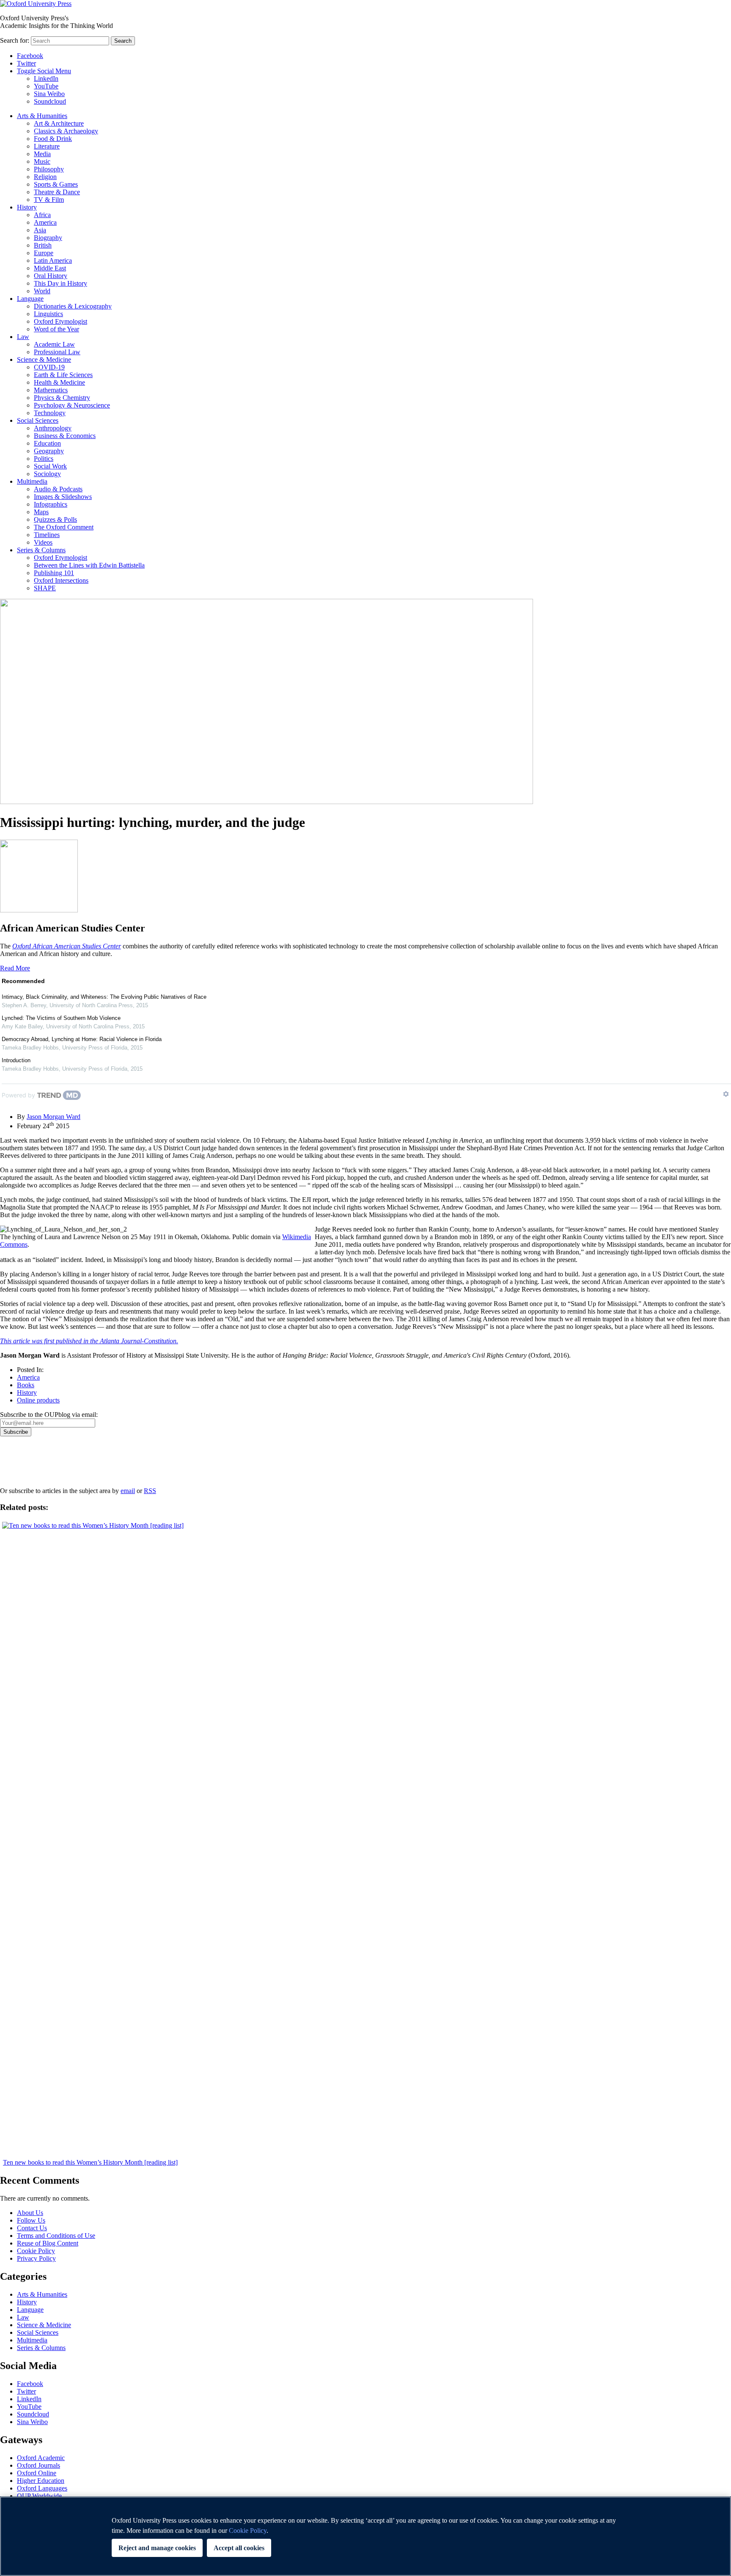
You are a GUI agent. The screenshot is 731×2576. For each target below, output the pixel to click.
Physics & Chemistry (62, 398)
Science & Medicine (44, 360)
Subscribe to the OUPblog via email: (49, 1415)
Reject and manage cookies (157, 2548)
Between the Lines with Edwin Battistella (89, 565)
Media (42, 154)
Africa (42, 215)
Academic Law (54, 344)
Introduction (16, 1060)
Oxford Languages (42, 2488)
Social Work (50, 466)
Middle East (50, 268)
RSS (150, 1491)
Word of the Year (56, 329)
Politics (44, 459)
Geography (49, 451)
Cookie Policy (36, 2251)
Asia (40, 230)
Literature (47, 146)
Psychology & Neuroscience (72, 405)
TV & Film (49, 200)
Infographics (51, 504)
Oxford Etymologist (60, 321)
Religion (45, 177)
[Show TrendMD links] (726, 1094)
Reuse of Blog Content (48, 2243)
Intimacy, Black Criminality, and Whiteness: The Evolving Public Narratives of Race (104, 997)
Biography (48, 238)
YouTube (46, 86)
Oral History (51, 276)
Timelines (47, 535)
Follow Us (31, 2220)
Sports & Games (56, 184)
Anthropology (53, 428)
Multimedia (32, 481)
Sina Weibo (49, 94)
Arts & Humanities (42, 116)
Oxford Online (37, 2473)
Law (23, 337)
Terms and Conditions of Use (56, 2236)
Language (30, 299)
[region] (365, 2536)
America (45, 222)
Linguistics (48, 314)
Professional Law (57, 352)
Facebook (30, 56)
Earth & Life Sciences (63, 375)
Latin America (53, 260)
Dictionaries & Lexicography (73, 306)
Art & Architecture (59, 123)
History (27, 207)
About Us (30, 2213)
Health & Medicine (59, 382)
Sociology (47, 474)
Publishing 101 (54, 573)
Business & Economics (65, 436)
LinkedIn (46, 79)
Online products (38, 1400)
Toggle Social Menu (44, 71)
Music (42, 161)
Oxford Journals (38, 2465)
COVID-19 (49, 367)
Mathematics (51, 390)
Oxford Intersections (61, 580)
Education (47, 443)
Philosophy (49, 169)
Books (26, 1385)
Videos (43, 542)
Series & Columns (41, 550)
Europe (44, 253)
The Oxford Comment (64, 527)
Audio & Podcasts (58, 489)
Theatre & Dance (57, 192)
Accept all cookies (239, 2548)
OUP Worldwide (39, 2496)
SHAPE (45, 588)
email (128, 1491)
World (42, 291)
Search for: (15, 40)
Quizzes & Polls (55, 519)
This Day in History (60, 283)
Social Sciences (38, 420)
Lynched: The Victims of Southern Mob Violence (61, 1018)
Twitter (26, 63)
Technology (50, 413)
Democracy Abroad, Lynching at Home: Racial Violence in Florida (82, 1039)
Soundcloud (50, 101)
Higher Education (41, 2481)
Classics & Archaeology (66, 131)
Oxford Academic (41, 2458)
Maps (41, 512)
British (43, 245)
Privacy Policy (24, 1466)
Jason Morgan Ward (54, 1117)
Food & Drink (53, 139)
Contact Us (32, 2228)
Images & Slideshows (63, 497)
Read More (15, 968)
